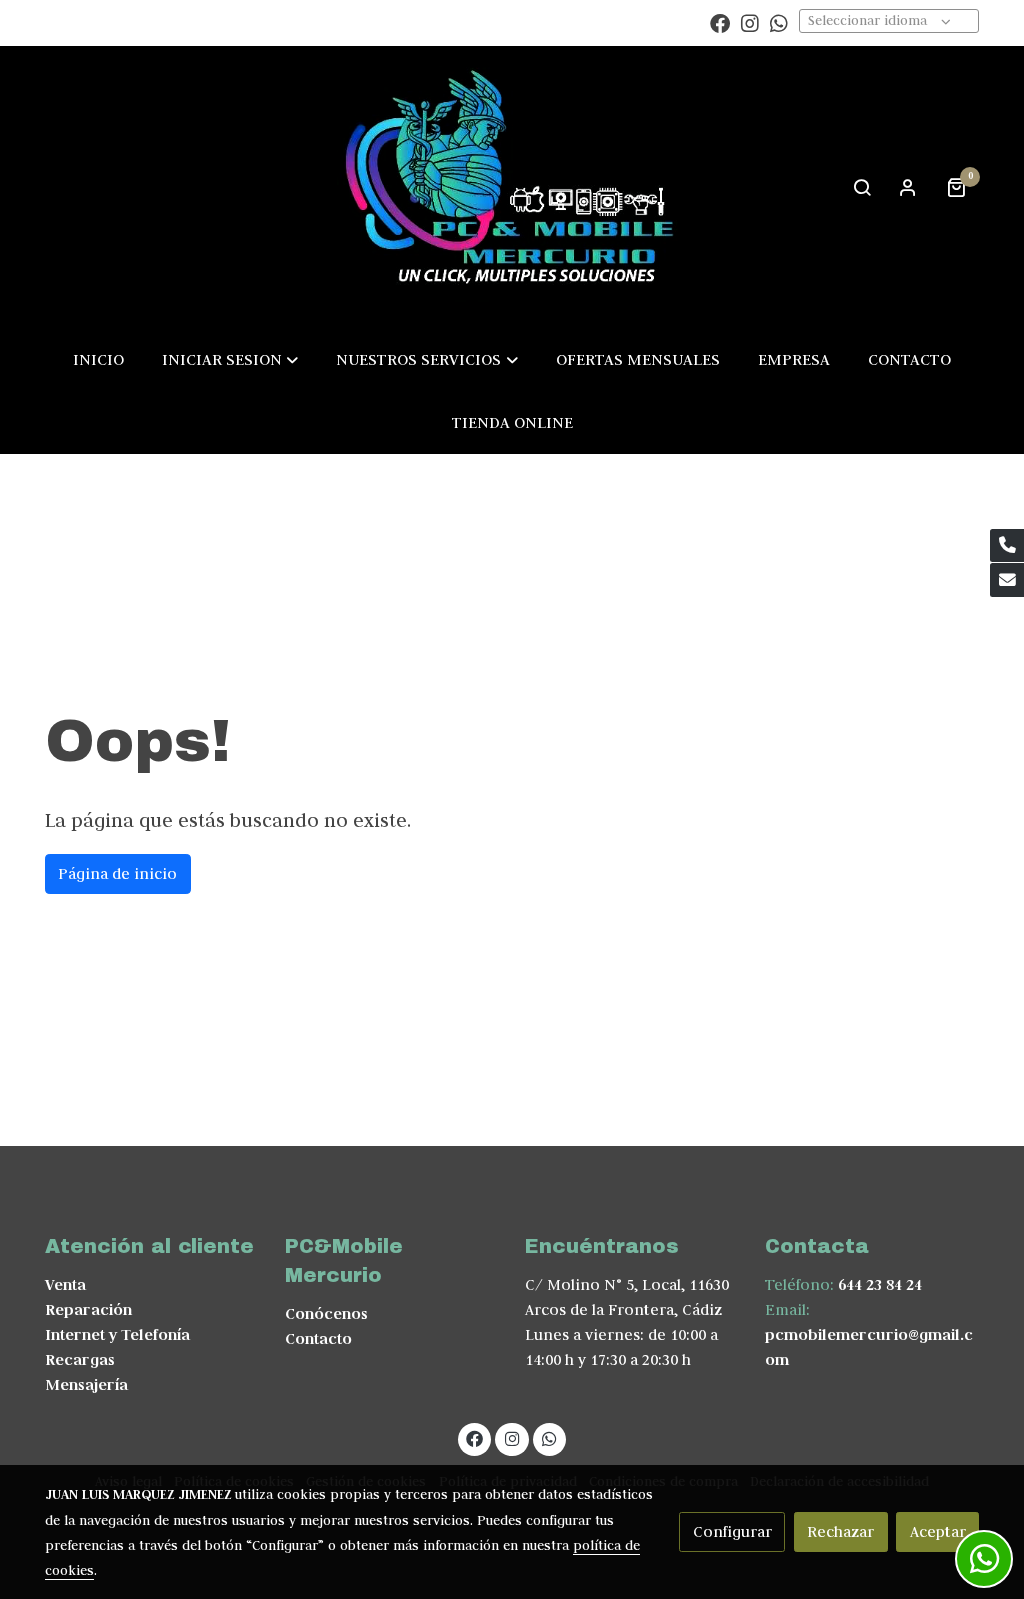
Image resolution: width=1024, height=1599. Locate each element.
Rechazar (840, 1531)
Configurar (732, 1531)
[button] (230, 358)
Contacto (318, 1338)
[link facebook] (720, 22)
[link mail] (1007, 580)
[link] (512, 186)
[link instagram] (750, 22)
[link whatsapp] (779, 22)
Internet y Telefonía (117, 1334)
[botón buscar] (862, 187)
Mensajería (86, 1384)
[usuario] (908, 187)
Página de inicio (117, 873)
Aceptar (938, 1531)
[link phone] (1007, 546)
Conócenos (326, 1313)
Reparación (88, 1309)
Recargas (80, 1359)
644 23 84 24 (880, 1284)
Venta (65, 1284)
